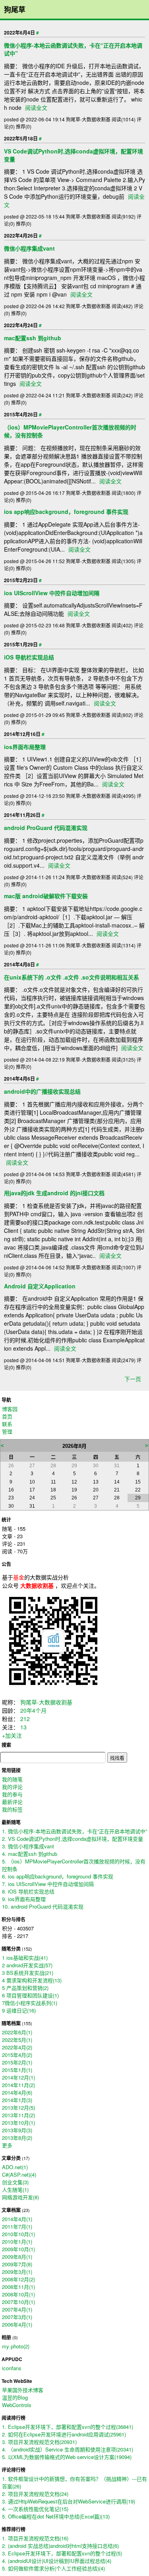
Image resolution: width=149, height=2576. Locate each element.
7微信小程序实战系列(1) (30, 2003)
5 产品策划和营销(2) (25, 1988)
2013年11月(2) (18, 2115)
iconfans (12, 2368)
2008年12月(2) (18, 2279)
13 (23, 1727)
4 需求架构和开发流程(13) (32, 1980)
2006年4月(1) (17, 2324)
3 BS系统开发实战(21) (28, 1973)
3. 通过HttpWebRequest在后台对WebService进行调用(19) (69, 2501)
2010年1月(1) (17, 2242)
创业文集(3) (15, 2182)
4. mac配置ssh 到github (30, 1854)
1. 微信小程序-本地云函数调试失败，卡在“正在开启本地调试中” (74, 1831)
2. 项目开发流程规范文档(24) (35, 2494)
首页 (7, 1416)
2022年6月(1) (17, 2032)
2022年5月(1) (17, 2040)
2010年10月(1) (18, 2234)
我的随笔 (12, 1779)
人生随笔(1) (15, 2190)
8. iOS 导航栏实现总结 (28, 1891)
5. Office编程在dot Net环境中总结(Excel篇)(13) (56, 2516)
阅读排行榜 (14, 2418)
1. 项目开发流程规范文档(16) (35, 2538)
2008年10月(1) (18, 2294)
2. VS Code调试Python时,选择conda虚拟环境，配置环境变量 (73, 1839)
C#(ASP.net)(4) (19, 2174)
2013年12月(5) (18, 2107)
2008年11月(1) (18, 2287)
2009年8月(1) (17, 2257)
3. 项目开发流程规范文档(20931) (39, 2442)
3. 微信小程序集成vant (28, 1846)
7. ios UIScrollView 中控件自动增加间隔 (48, 1884)
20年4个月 (33, 1710)
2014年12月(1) (18, 2077)
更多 (7, 2145)
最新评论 (12, 1802)
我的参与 (12, 1794)
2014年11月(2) (18, 2085)
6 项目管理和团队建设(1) (30, 1995)
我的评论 (12, 1787)
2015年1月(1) (17, 2070)
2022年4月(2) (17, 2047)
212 (25, 1719)
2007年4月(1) (17, 2309)
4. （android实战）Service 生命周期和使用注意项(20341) (68, 2449)
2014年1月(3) (17, 2100)
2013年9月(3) (17, 2130)
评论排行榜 (14, 2470)
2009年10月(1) (18, 2249)
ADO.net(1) (15, 2167)
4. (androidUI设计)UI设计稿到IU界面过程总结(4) (57, 2561)
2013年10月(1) (18, 2123)
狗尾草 (15, 10)
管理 (7, 1431)
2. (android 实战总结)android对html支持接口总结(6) (60, 2546)
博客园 (10, 1409)
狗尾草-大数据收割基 (46, 1702)
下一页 (133, 1379)
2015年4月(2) (17, 2055)
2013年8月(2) (17, 2138)
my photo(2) (16, 2346)
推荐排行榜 (14, 2529)
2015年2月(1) (17, 2062)
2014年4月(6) (17, 2092)
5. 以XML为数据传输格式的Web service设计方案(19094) (67, 2457)
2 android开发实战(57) (27, 1965)
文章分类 (11, 2158)
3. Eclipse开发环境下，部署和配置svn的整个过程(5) (62, 2553)
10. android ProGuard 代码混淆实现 (43, 1906)
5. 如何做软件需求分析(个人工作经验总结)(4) (53, 2568)
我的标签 (12, 1809)
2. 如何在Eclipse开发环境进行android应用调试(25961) (64, 2434)
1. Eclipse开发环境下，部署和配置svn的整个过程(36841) (68, 2427)
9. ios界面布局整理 (24, 1899)
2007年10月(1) (18, 2302)
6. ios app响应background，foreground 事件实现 (58, 1876)
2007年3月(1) (17, 2317)
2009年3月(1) (17, 2272)
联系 (7, 1424)
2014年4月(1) (17, 2219)
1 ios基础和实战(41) (25, 1958)
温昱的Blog (15, 2397)
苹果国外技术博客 (23, 2390)
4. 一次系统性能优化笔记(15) (35, 2509)
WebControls (17, 2405)
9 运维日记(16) (19, 2010)
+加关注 (12, 1735)
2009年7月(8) (17, 2264)
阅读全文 (36, 107)
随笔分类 (11, 1949)
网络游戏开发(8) (20, 2197)
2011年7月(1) (17, 2226)
